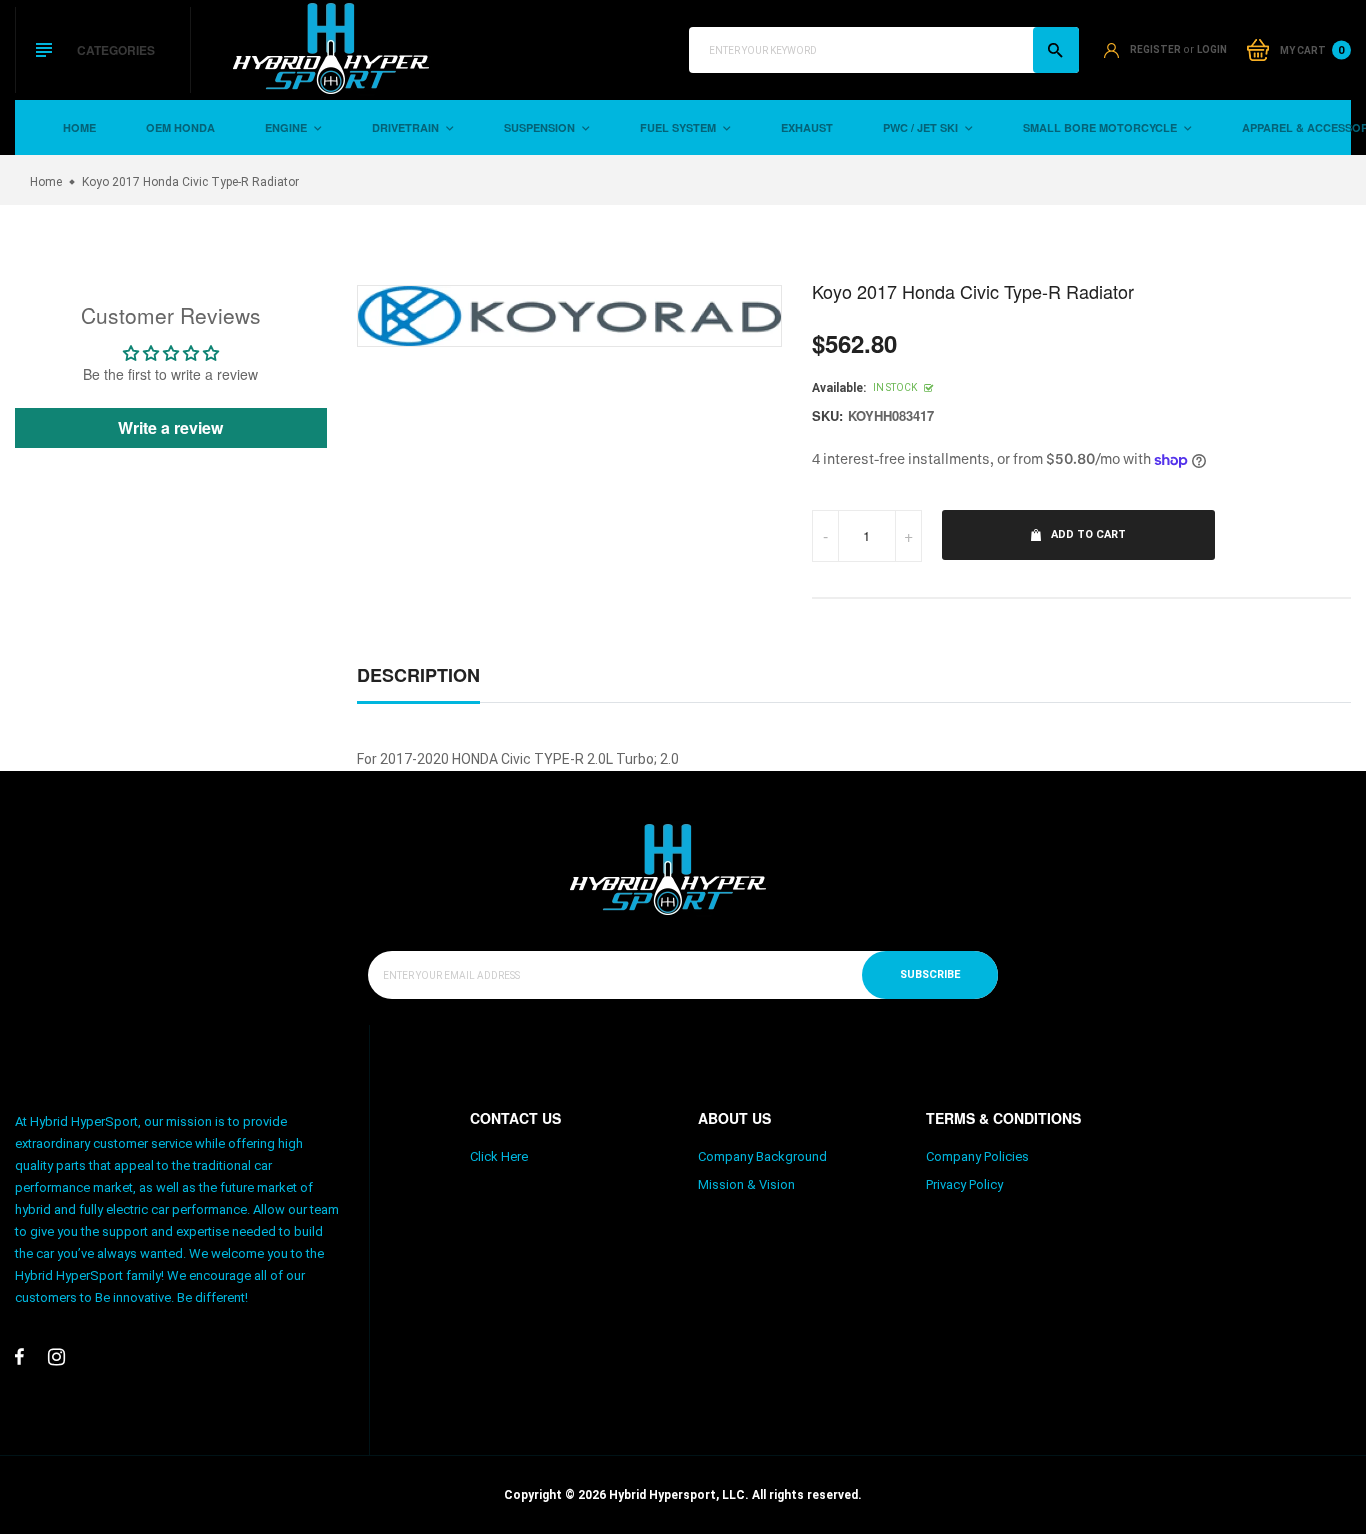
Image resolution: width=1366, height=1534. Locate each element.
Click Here (499, 1156)
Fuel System (679, 127)
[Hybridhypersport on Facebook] (19, 1357)
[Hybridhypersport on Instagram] (56, 1357)
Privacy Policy (964, 1184)
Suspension (541, 127)
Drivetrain (407, 127)
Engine (287, 127)
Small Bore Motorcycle (1101, 127)
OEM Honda (180, 127)
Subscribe (930, 974)
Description (418, 675)
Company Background (762, 1156)
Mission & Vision (746, 1184)
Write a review (170, 427)
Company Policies (977, 1156)
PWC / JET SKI (922, 127)
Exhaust (807, 127)
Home (79, 127)
